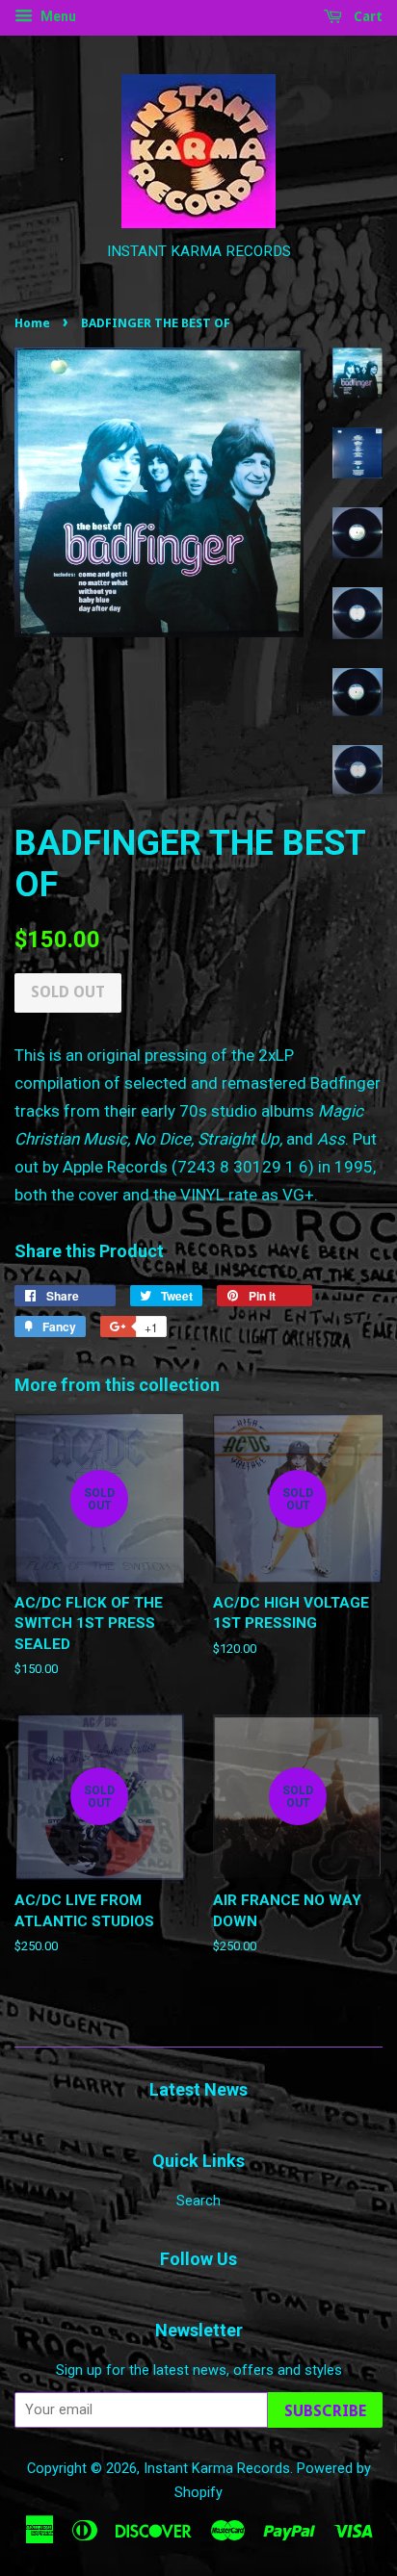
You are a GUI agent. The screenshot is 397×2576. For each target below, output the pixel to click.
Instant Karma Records (217, 2469)
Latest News (198, 2089)
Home (32, 323)
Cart (366, 16)
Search (198, 2201)
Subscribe (325, 2411)
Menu (57, 16)
